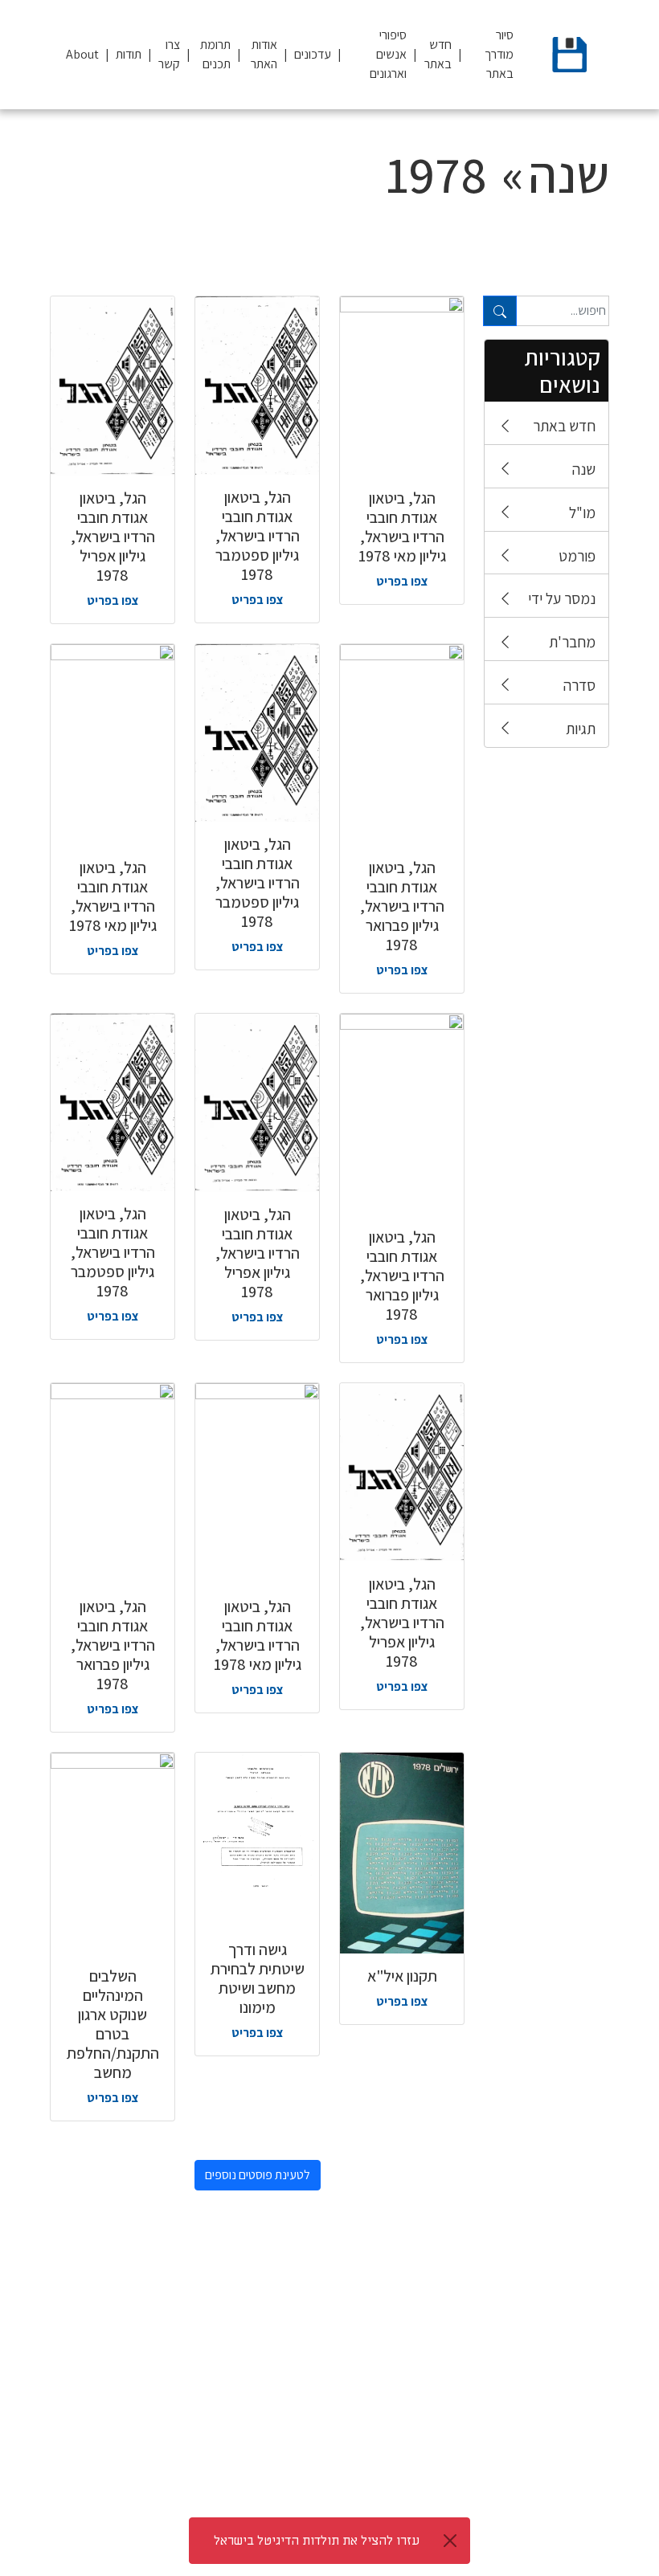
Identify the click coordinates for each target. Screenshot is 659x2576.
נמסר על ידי (562, 598)
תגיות (581, 729)
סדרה (579, 685)
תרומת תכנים (215, 54)
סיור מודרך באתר (499, 54)
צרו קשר (169, 54)
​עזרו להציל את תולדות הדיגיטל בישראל (317, 2541)
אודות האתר (264, 54)
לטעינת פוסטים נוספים (258, 2175)
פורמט (577, 556)
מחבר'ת (572, 642)
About (82, 54)
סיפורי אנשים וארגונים (388, 54)
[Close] (450, 2541)
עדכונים (313, 54)
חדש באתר (438, 54)
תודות (129, 54)
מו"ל (582, 512)
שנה (584, 469)
